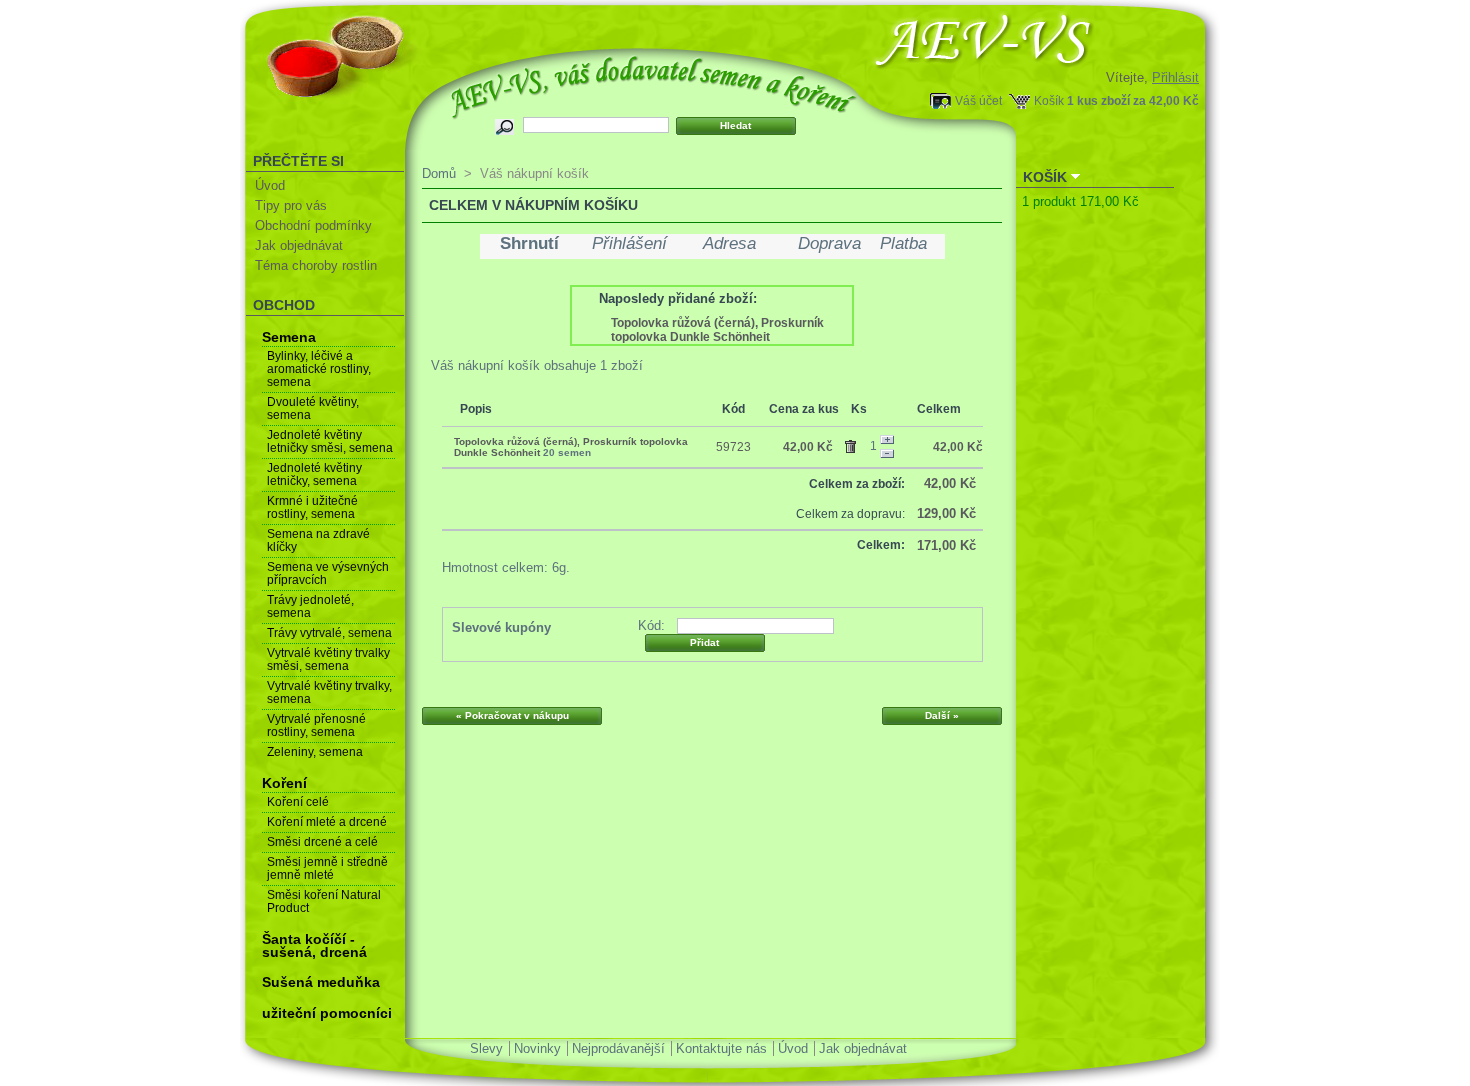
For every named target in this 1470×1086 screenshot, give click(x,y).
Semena (289, 337)
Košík (1049, 100)
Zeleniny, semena (315, 752)
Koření (284, 783)
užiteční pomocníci (327, 1013)
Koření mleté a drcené (327, 822)
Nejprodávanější (618, 1048)
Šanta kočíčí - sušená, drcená (314, 945)
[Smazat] (853, 443)
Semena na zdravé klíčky (318, 540)
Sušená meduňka (321, 982)
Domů (439, 173)
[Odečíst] (887, 454)
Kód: (651, 625)
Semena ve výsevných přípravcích (328, 573)
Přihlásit (1175, 77)
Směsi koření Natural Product (324, 901)
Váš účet (978, 100)
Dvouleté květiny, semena (313, 408)
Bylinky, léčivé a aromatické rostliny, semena (319, 369)
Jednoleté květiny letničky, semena (314, 474)
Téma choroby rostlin (316, 265)
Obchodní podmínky (313, 225)
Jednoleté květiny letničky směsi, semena (330, 441)
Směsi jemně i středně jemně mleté (327, 868)
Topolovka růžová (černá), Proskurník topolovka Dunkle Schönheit (717, 330)
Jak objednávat (299, 245)
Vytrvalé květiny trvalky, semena (329, 692)
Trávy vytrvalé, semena (329, 633)
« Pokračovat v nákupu (512, 715)
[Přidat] (887, 440)
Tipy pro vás (291, 205)
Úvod (270, 185)
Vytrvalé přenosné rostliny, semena (316, 725)
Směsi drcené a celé (322, 842)
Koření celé (298, 802)
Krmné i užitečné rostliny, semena (312, 507)
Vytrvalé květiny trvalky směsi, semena (328, 659)
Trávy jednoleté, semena (310, 606)
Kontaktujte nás (721, 1048)
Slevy (486, 1048)
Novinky (537, 1048)
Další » (942, 715)
